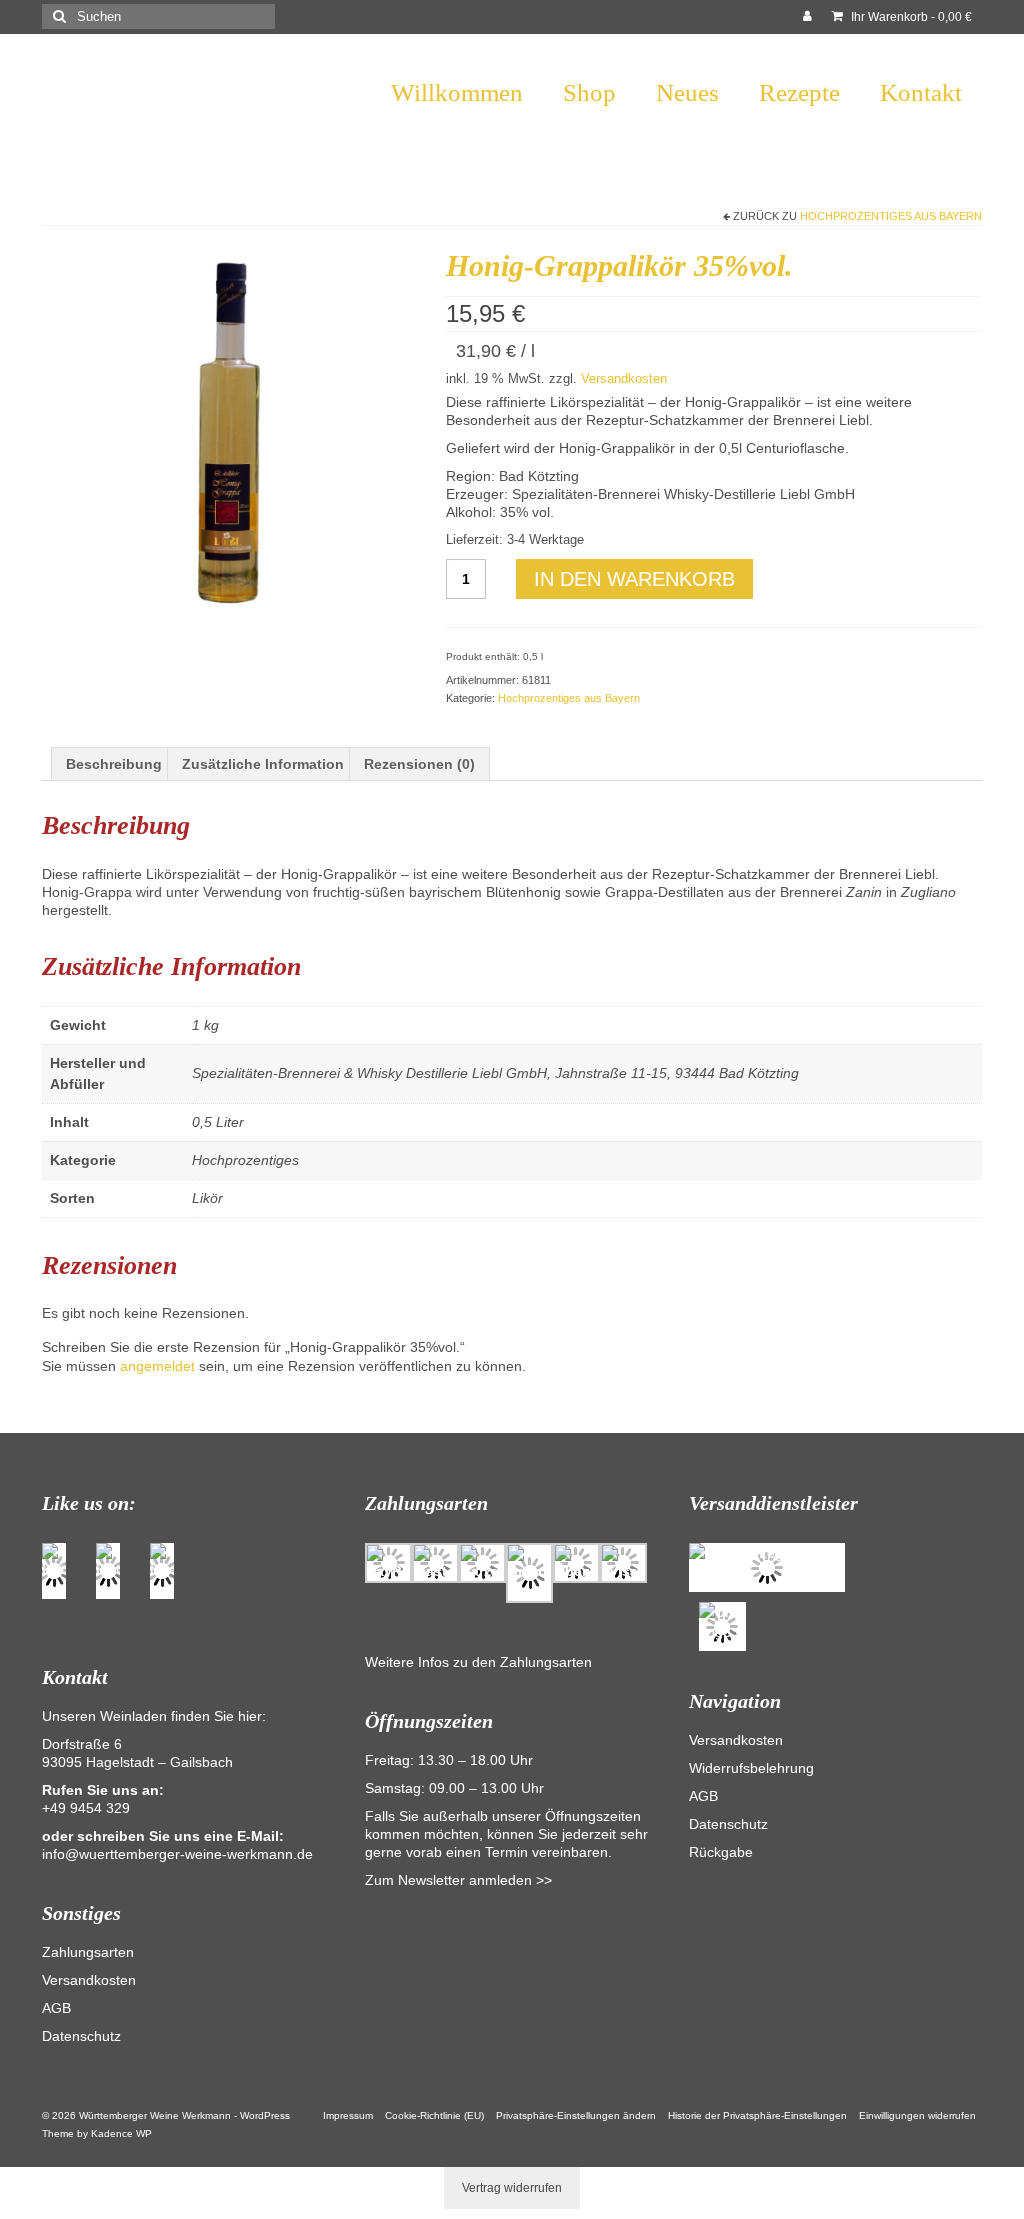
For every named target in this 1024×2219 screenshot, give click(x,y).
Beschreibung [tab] (114, 764)
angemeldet (157, 1366)
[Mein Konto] (807, 17)
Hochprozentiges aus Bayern (891, 216)
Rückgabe (721, 1852)
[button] (576, 2116)
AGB (56, 2008)
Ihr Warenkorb (910, 17)
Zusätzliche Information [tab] (263, 764)
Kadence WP (121, 2133)
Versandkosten (624, 379)
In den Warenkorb (634, 579)
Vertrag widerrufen (512, 2188)
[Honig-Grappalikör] (229, 432)
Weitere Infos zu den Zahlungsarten (478, 1662)
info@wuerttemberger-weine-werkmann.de (177, 1854)
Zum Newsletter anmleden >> (458, 1880)
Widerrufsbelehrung (751, 1768)
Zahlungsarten (88, 1952)
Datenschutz (81, 2036)
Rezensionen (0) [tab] (419, 764)
